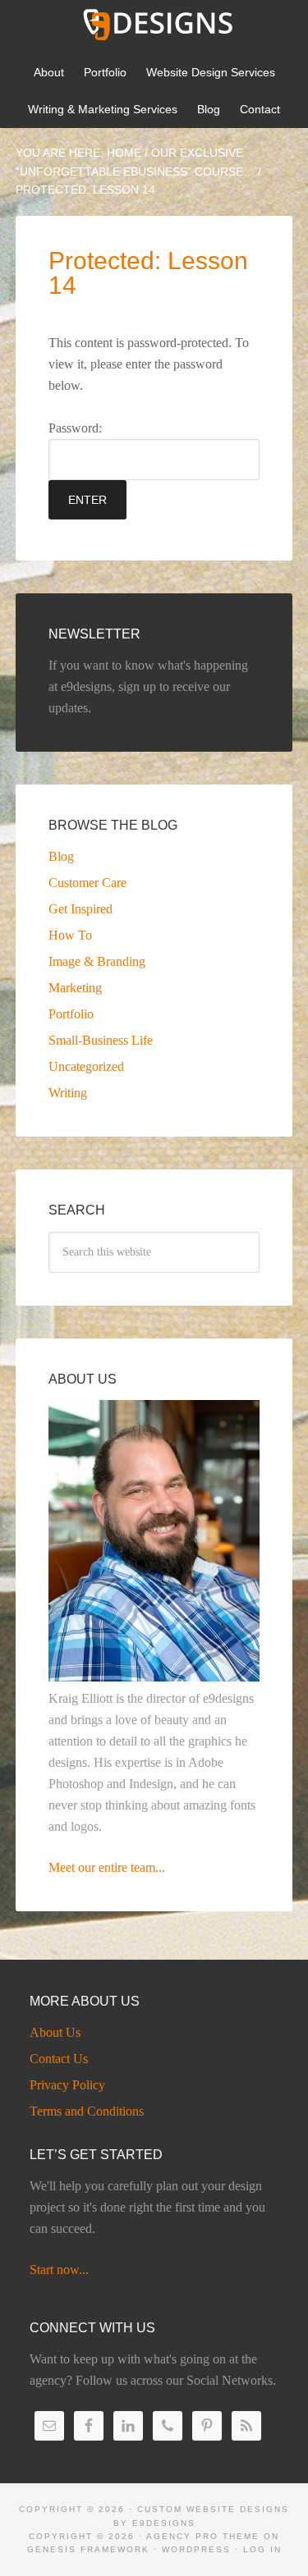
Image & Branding (97, 961)
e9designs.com (154, 25)
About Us (55, 2032)
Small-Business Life (101, 1040)
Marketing (75, 988)
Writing (68, 1093)
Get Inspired (80, 909)
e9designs (164, 2523)
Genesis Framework (88, 2549)
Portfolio (71, 1014)
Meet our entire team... (107, 1867)
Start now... (59, 2269)
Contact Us (59, 2059)
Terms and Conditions (87, 2111)
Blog (61, 856)
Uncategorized (86, 1066)
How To (70, 935)
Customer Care (87, 883)
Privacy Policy (67, 2085)
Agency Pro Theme (203, 2536)
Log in (262, 2549)
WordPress (196, 2549)
